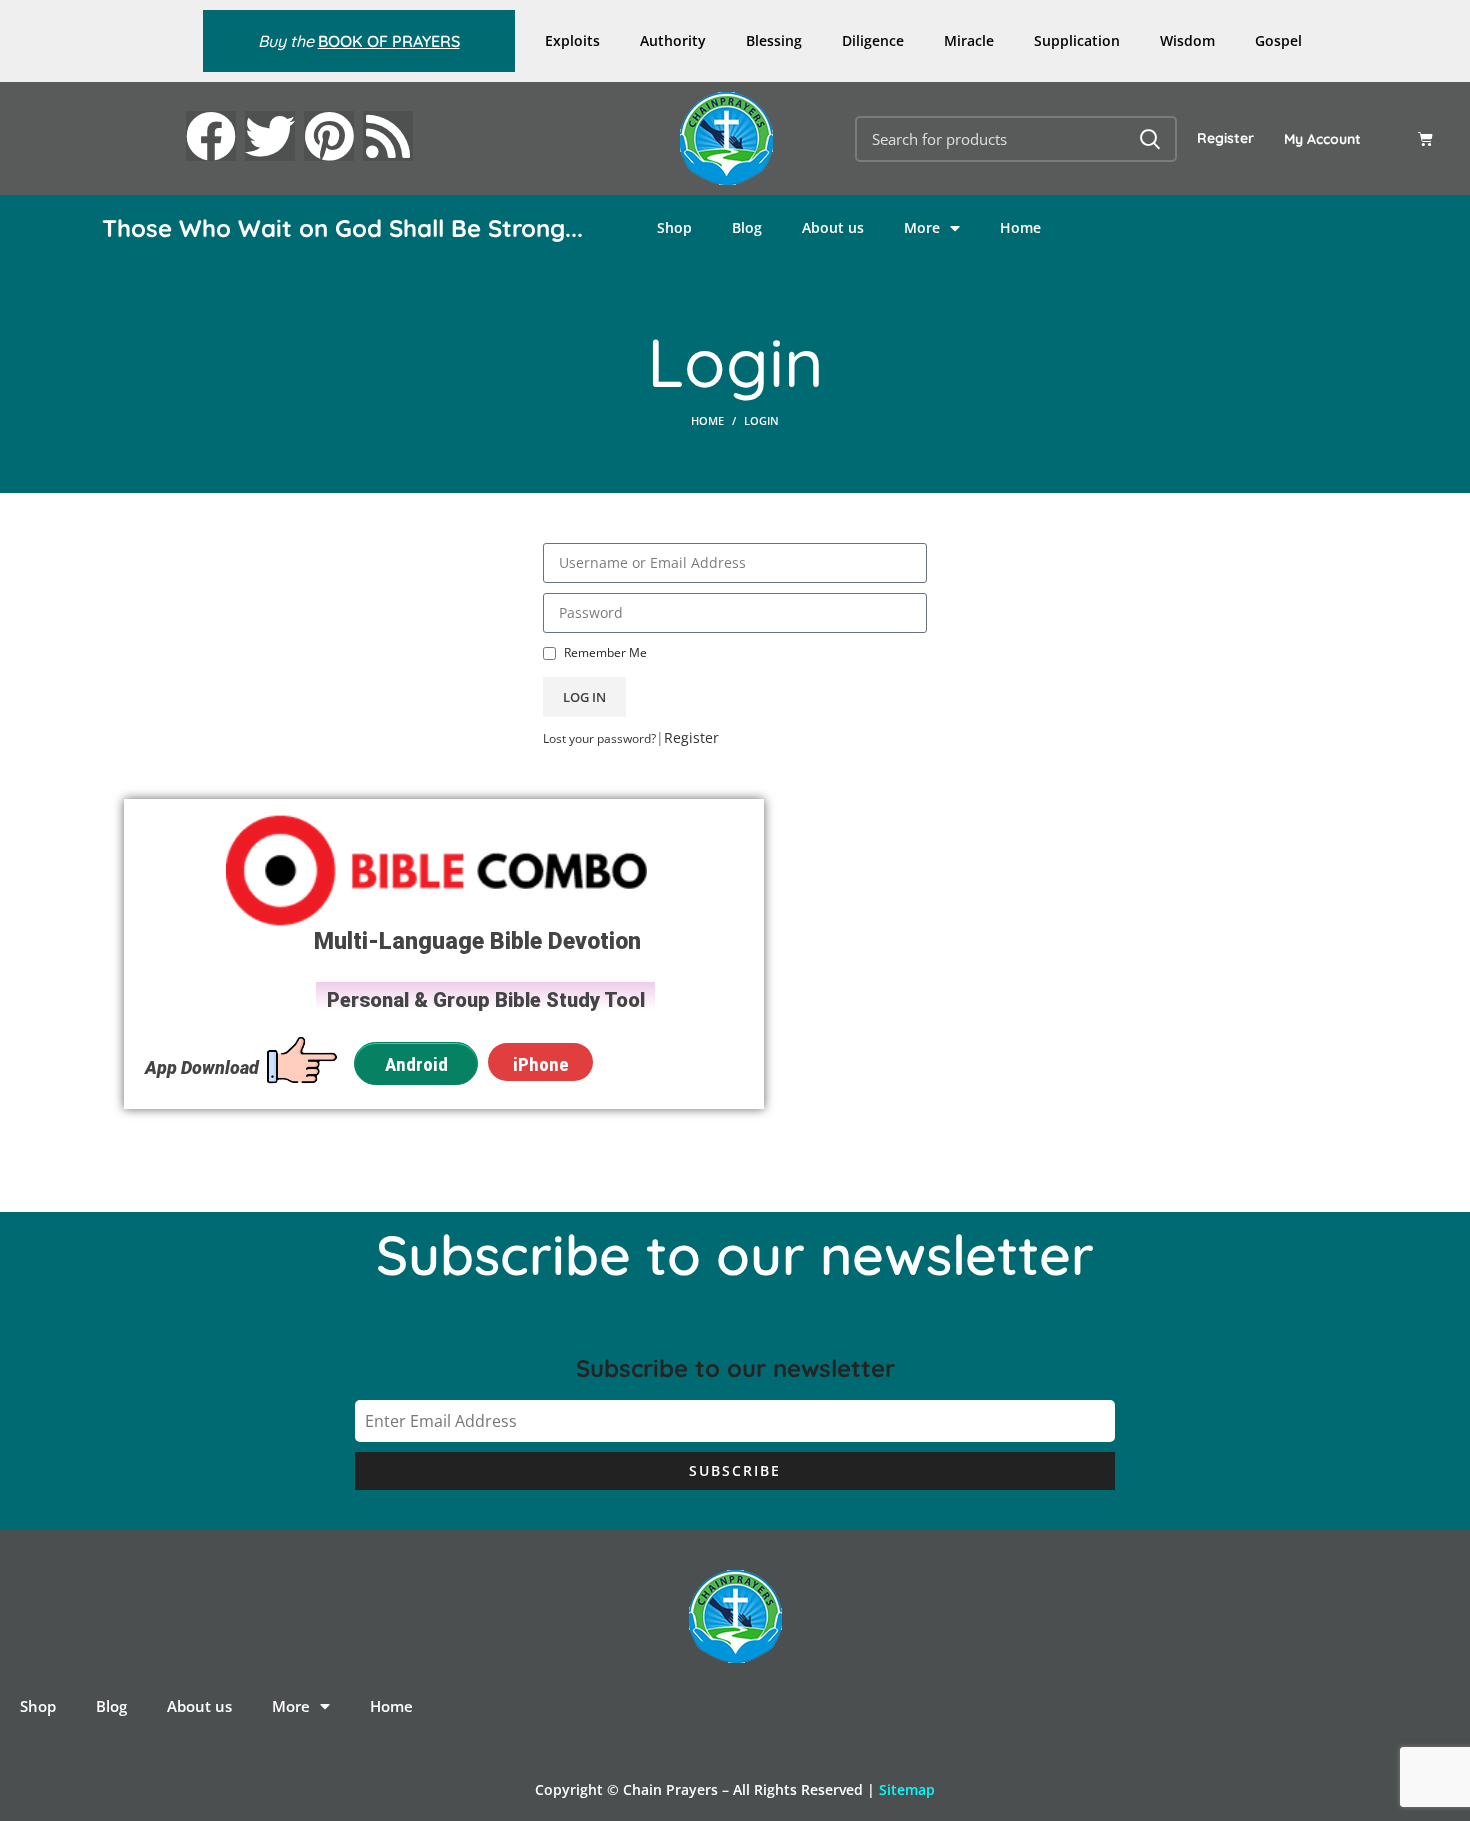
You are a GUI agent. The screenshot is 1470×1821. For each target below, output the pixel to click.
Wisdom (1187, 40)
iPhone (541, 1064)
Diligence (873, 40)
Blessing (774, 40)
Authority (673, 40)
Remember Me (604, 652)
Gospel (1278, 40)
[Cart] (1425, 138)
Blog (747, 227)
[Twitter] (270, 136)
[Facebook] (211, 136)
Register (1225, 138)
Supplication (1077, 40)
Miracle (969, 40)
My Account (1322, 139)
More (922, 227)
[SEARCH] (1150, 139)
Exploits (572, 40)
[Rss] (388, 136)
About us (833, 227)
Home (1020, 227)
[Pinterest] (329, 136)
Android (416, 1064)
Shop (674, 227)
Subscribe (735, 1470)
